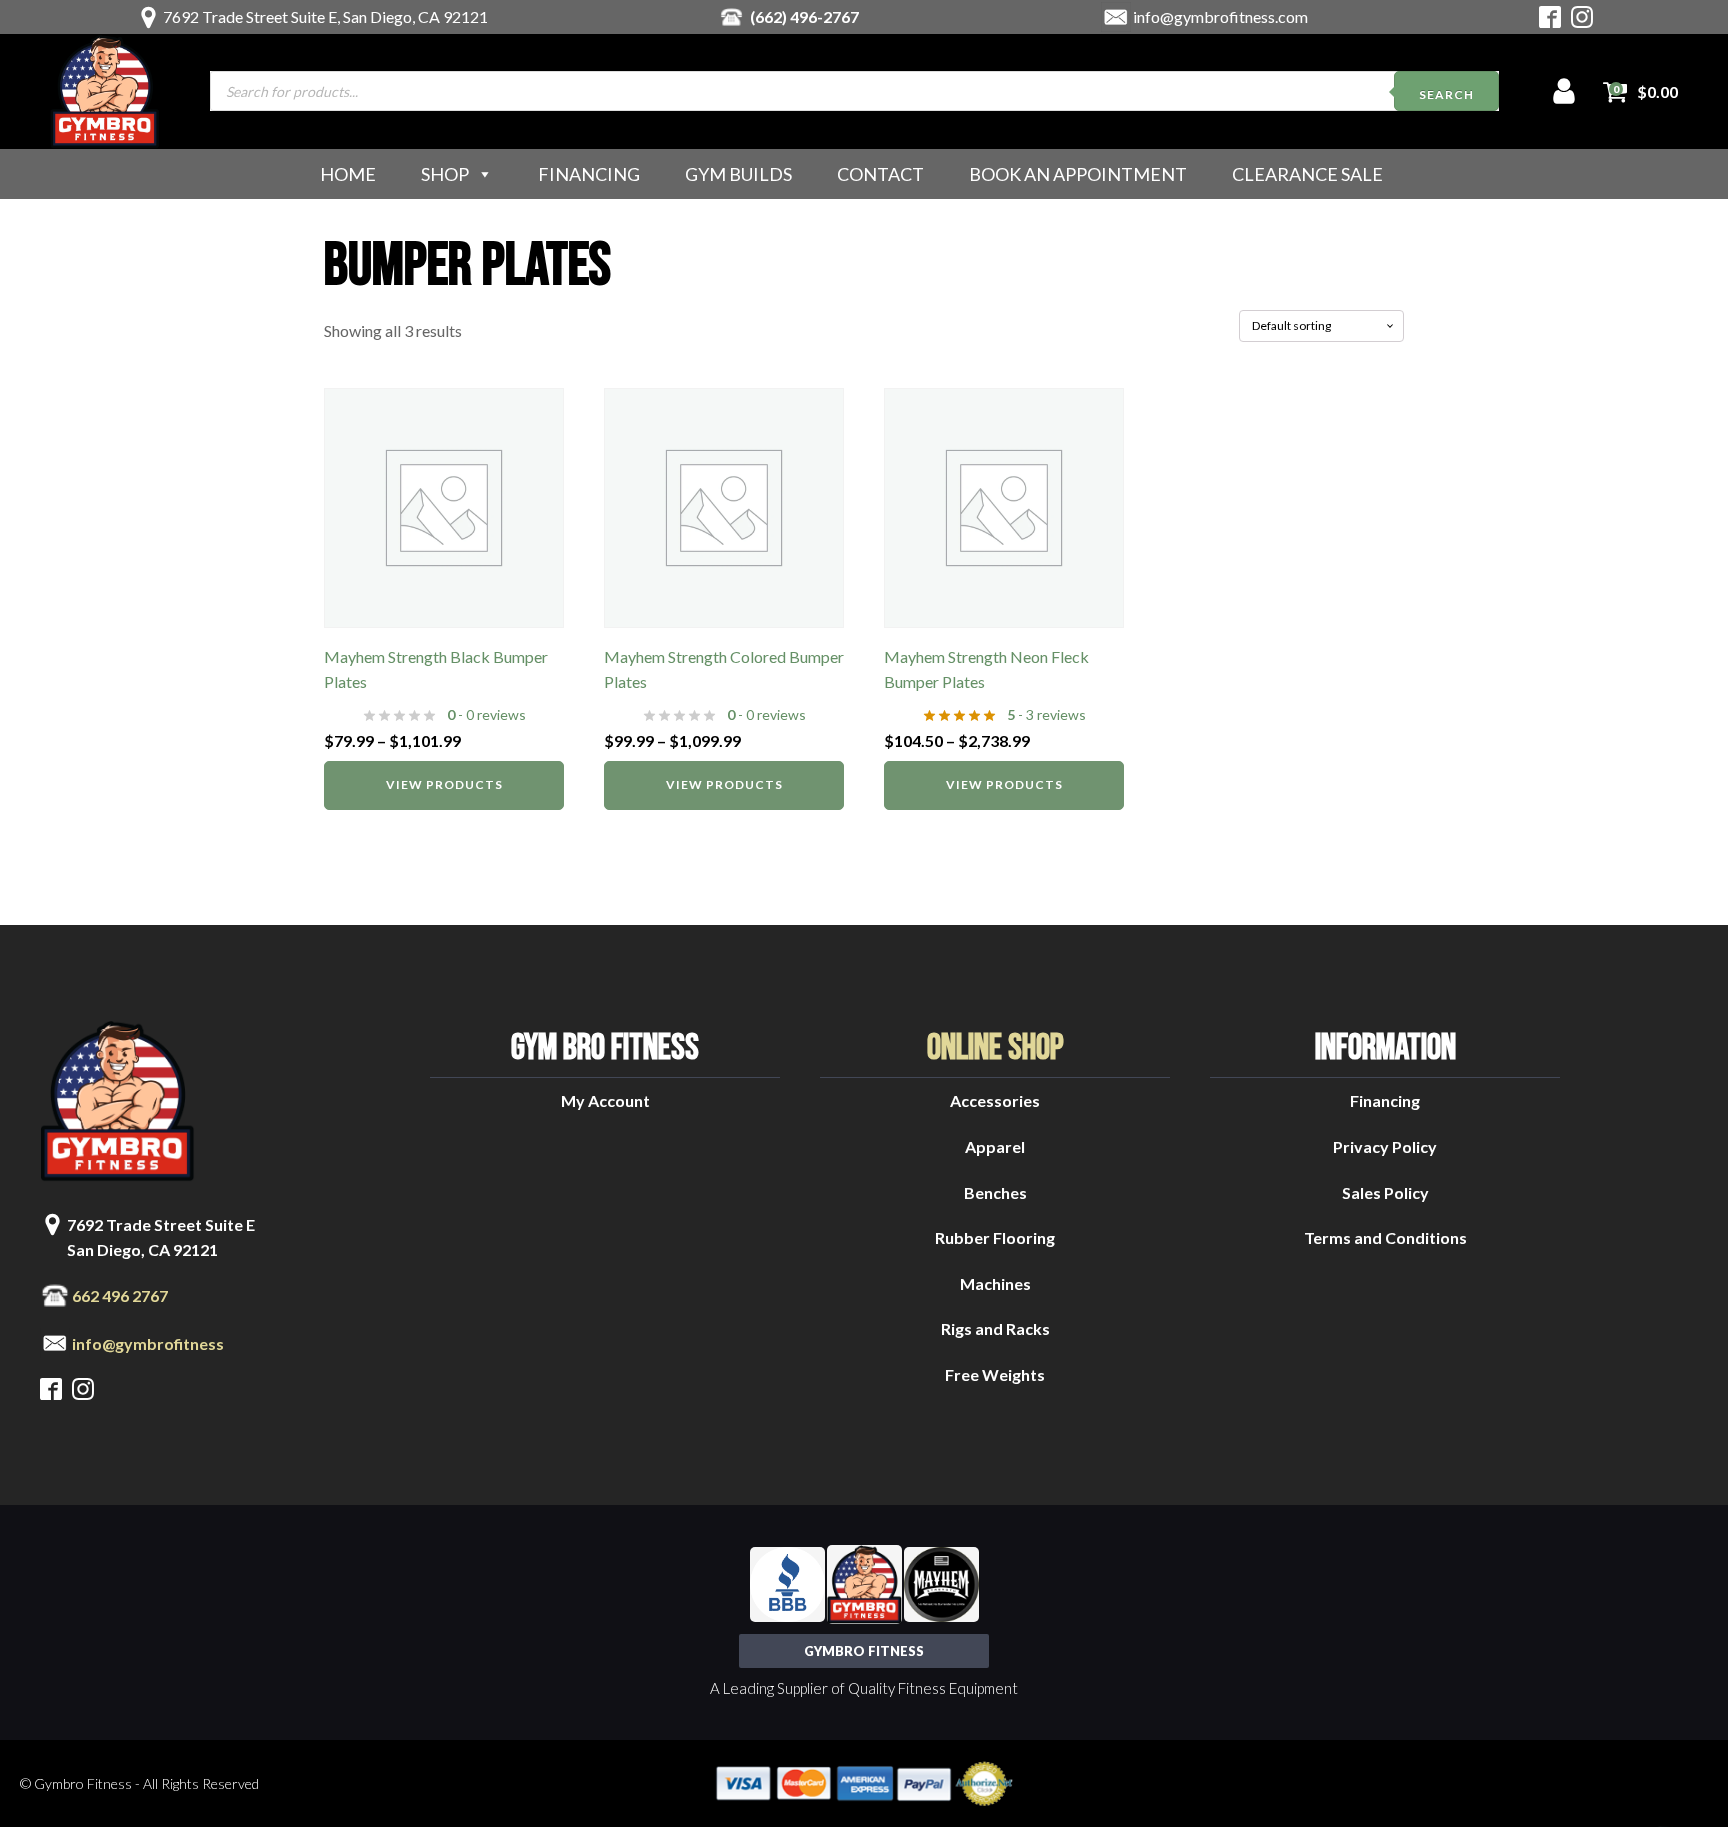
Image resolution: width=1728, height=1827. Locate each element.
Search (1446, 94)
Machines (995, 1283)
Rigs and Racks (995, 1328)
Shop (445, 174)
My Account (605, 1100)
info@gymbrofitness (148, 1343)
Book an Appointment (1078, 174)
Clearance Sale (1307, 174)
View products (444, 784)
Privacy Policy (1385, 1146)
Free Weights (995, 1374)
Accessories (995, 1100)
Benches (995, 1192)
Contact (880, 174)
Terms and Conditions (1385, 1237)
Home (348, 174)
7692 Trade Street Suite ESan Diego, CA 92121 (161, 1237)
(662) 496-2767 (804, 16)
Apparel (995, 1146)
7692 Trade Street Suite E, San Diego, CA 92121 (325, 16)
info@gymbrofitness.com (1220, 16)
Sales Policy (1385, 1192)
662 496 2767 (120, 1295)
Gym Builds (738, 174)
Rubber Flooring (995, 1237)
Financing (589, 174)
